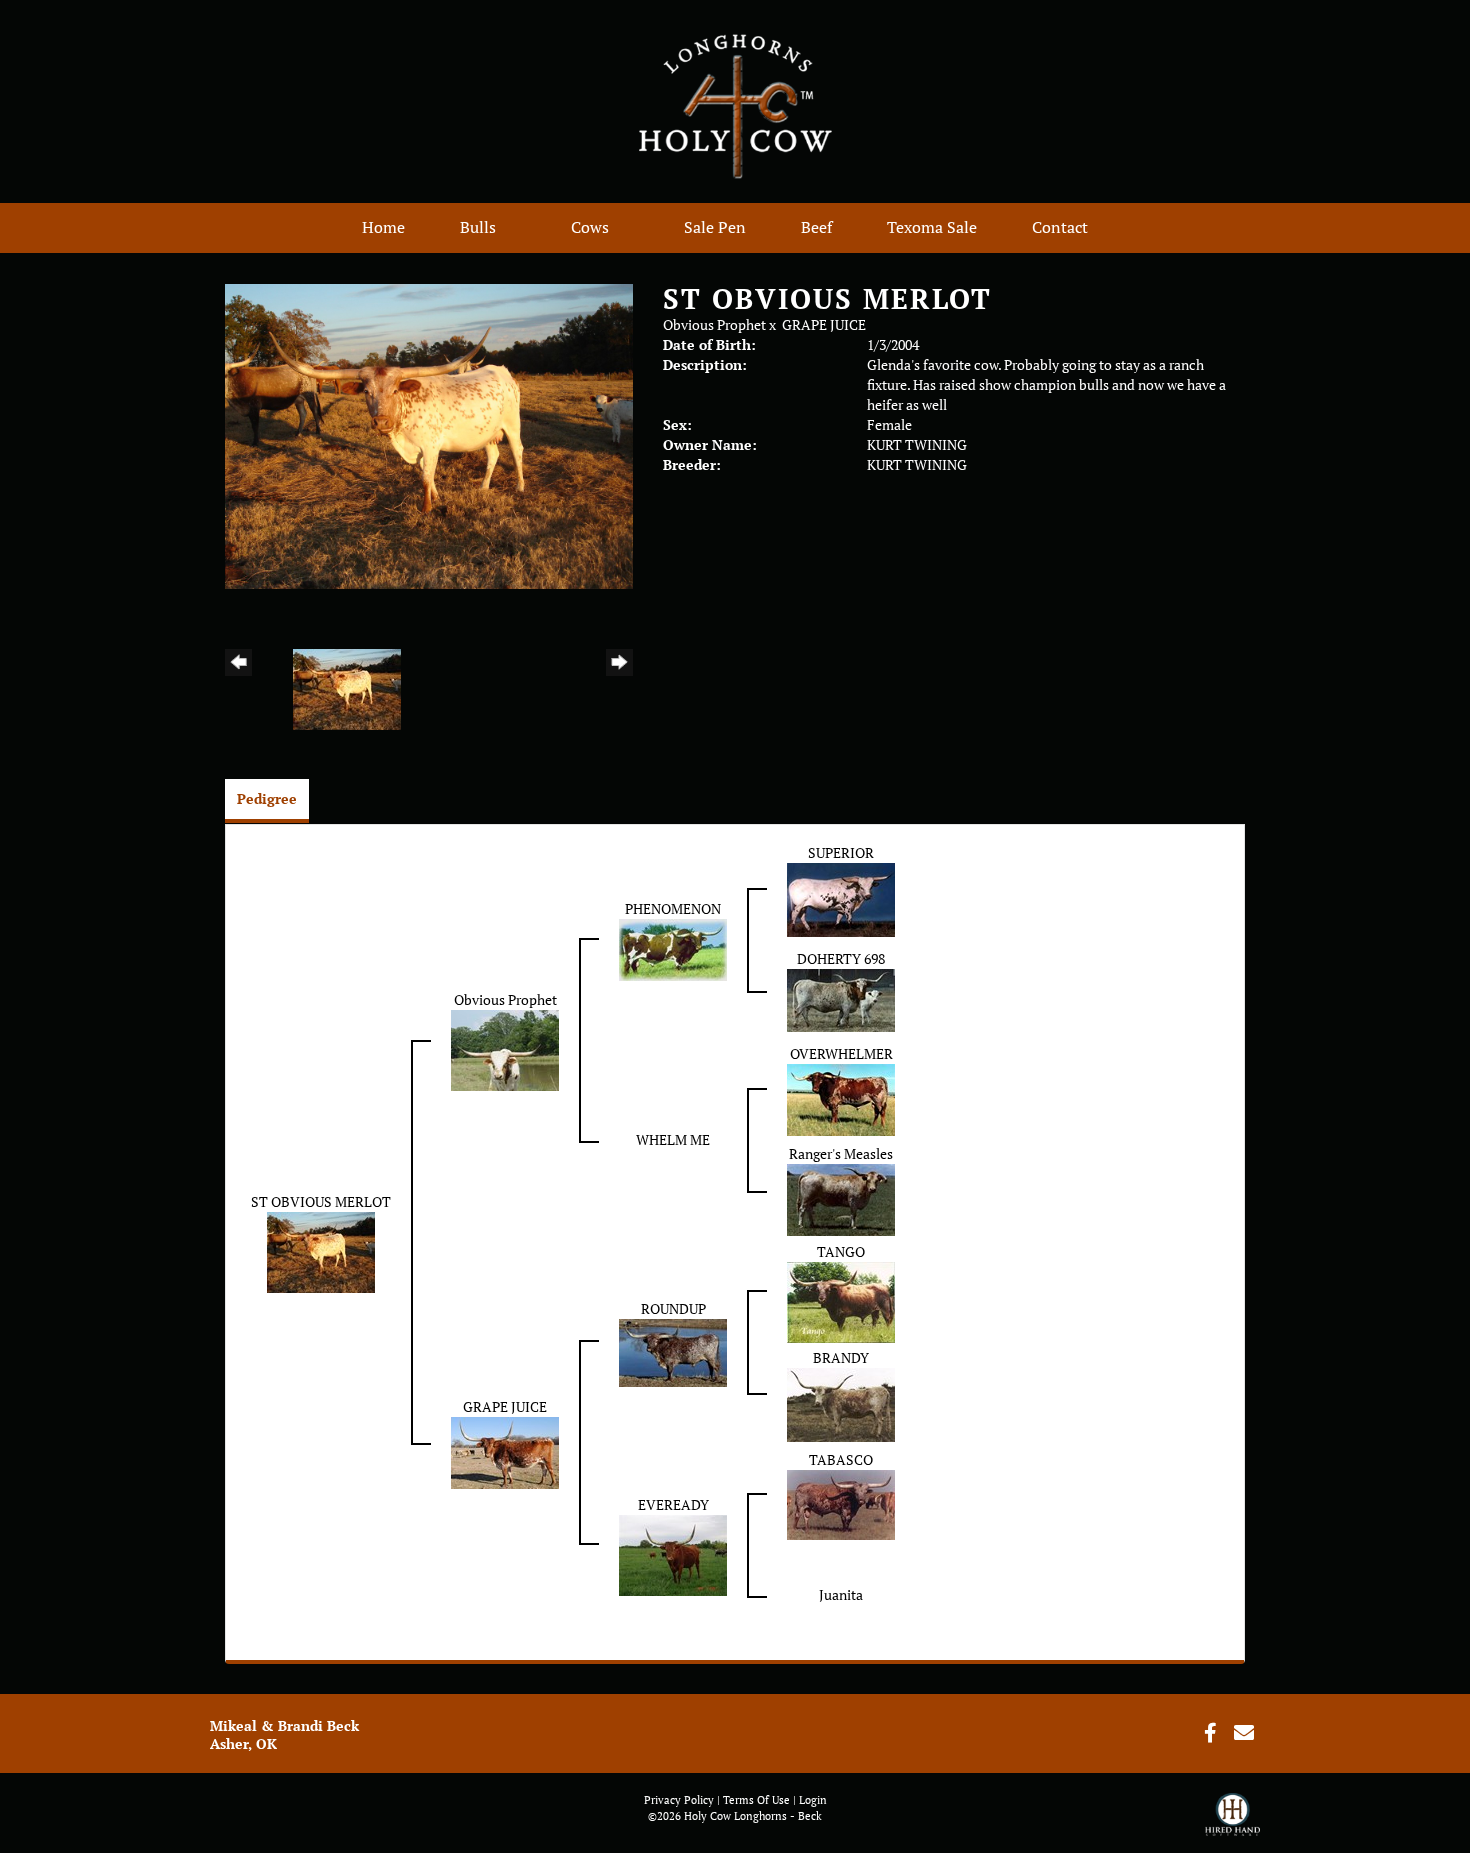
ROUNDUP (673, 1308)
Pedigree (267, 798)
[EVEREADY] (673, 1553)
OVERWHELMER (841, 1053)
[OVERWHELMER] (841, 1098)
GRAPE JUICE (824, 324)
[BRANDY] (841, 1403)
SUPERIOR (841, 852)
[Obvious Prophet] (505, 1048)
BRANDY (841, 1357)
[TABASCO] (841, 1503)
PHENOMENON (673, 908)
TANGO (841, 1251)
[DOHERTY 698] (841, 998)
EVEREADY (673, 1504)
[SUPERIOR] (841, 898)
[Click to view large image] (429, 434)
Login (813, 1800)
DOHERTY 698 (841, 958)
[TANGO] (841, 1300)
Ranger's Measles (841, 1153)
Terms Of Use (756, 1800)
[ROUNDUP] (673, 1350)
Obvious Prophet (714, 324)
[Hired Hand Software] (1232, 1823)
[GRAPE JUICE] (505, 1450)
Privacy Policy (679, 1800)
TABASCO (841, 1459)
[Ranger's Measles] (841, 1198)
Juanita (841, 1594)
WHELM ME (673, 1139)
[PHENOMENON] (673, 948)
